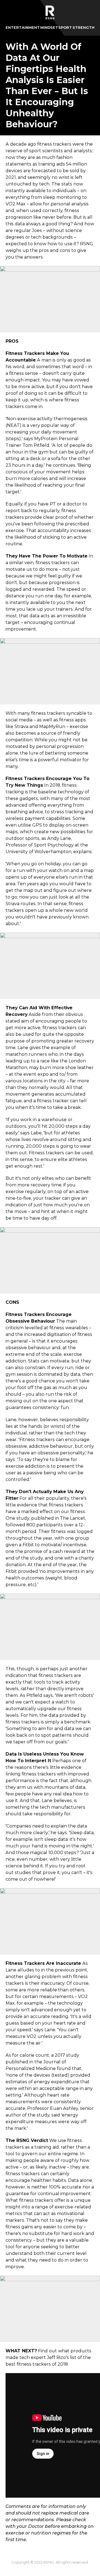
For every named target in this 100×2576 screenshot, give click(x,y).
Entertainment (23, 28)
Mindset (49, 28)
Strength (83, 28)
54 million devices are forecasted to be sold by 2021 (46, 171)
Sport (65, 28)
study (23, 1518)
